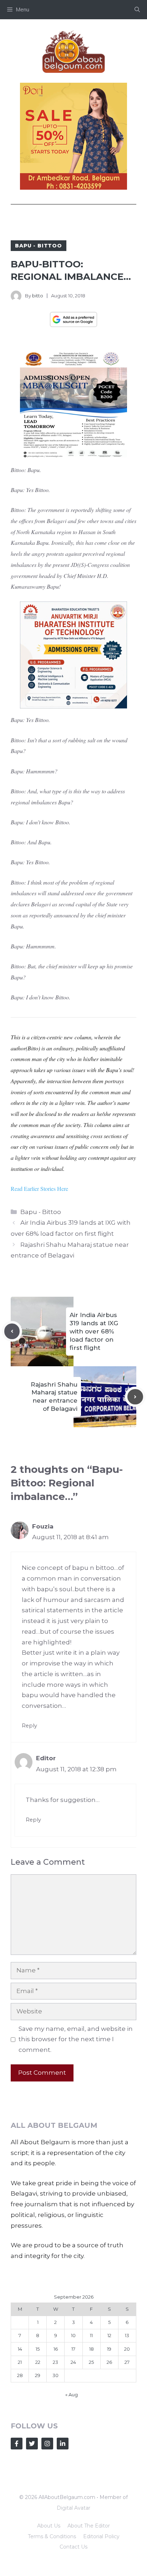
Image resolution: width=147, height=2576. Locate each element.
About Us (49, 2526)
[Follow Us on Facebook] (17, 2444)
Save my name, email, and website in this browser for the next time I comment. (76, 2039)
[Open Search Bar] (137, 10)
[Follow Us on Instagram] (47, 2444)
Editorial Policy (101, 2536)
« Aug (72, 2395)
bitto (38, 296)
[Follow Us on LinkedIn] (63, 2444)
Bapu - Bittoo (39, 246)
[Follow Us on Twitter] (32, 2444)
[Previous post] (12, 1331)
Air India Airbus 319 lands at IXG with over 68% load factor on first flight (94, 1331)
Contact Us (73, 2547)
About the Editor (89, 2526)
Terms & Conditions (52, 2536)
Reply (29, 1726)
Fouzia (43, 1526)
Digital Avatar (73, 2508)
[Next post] (135, 1397)
